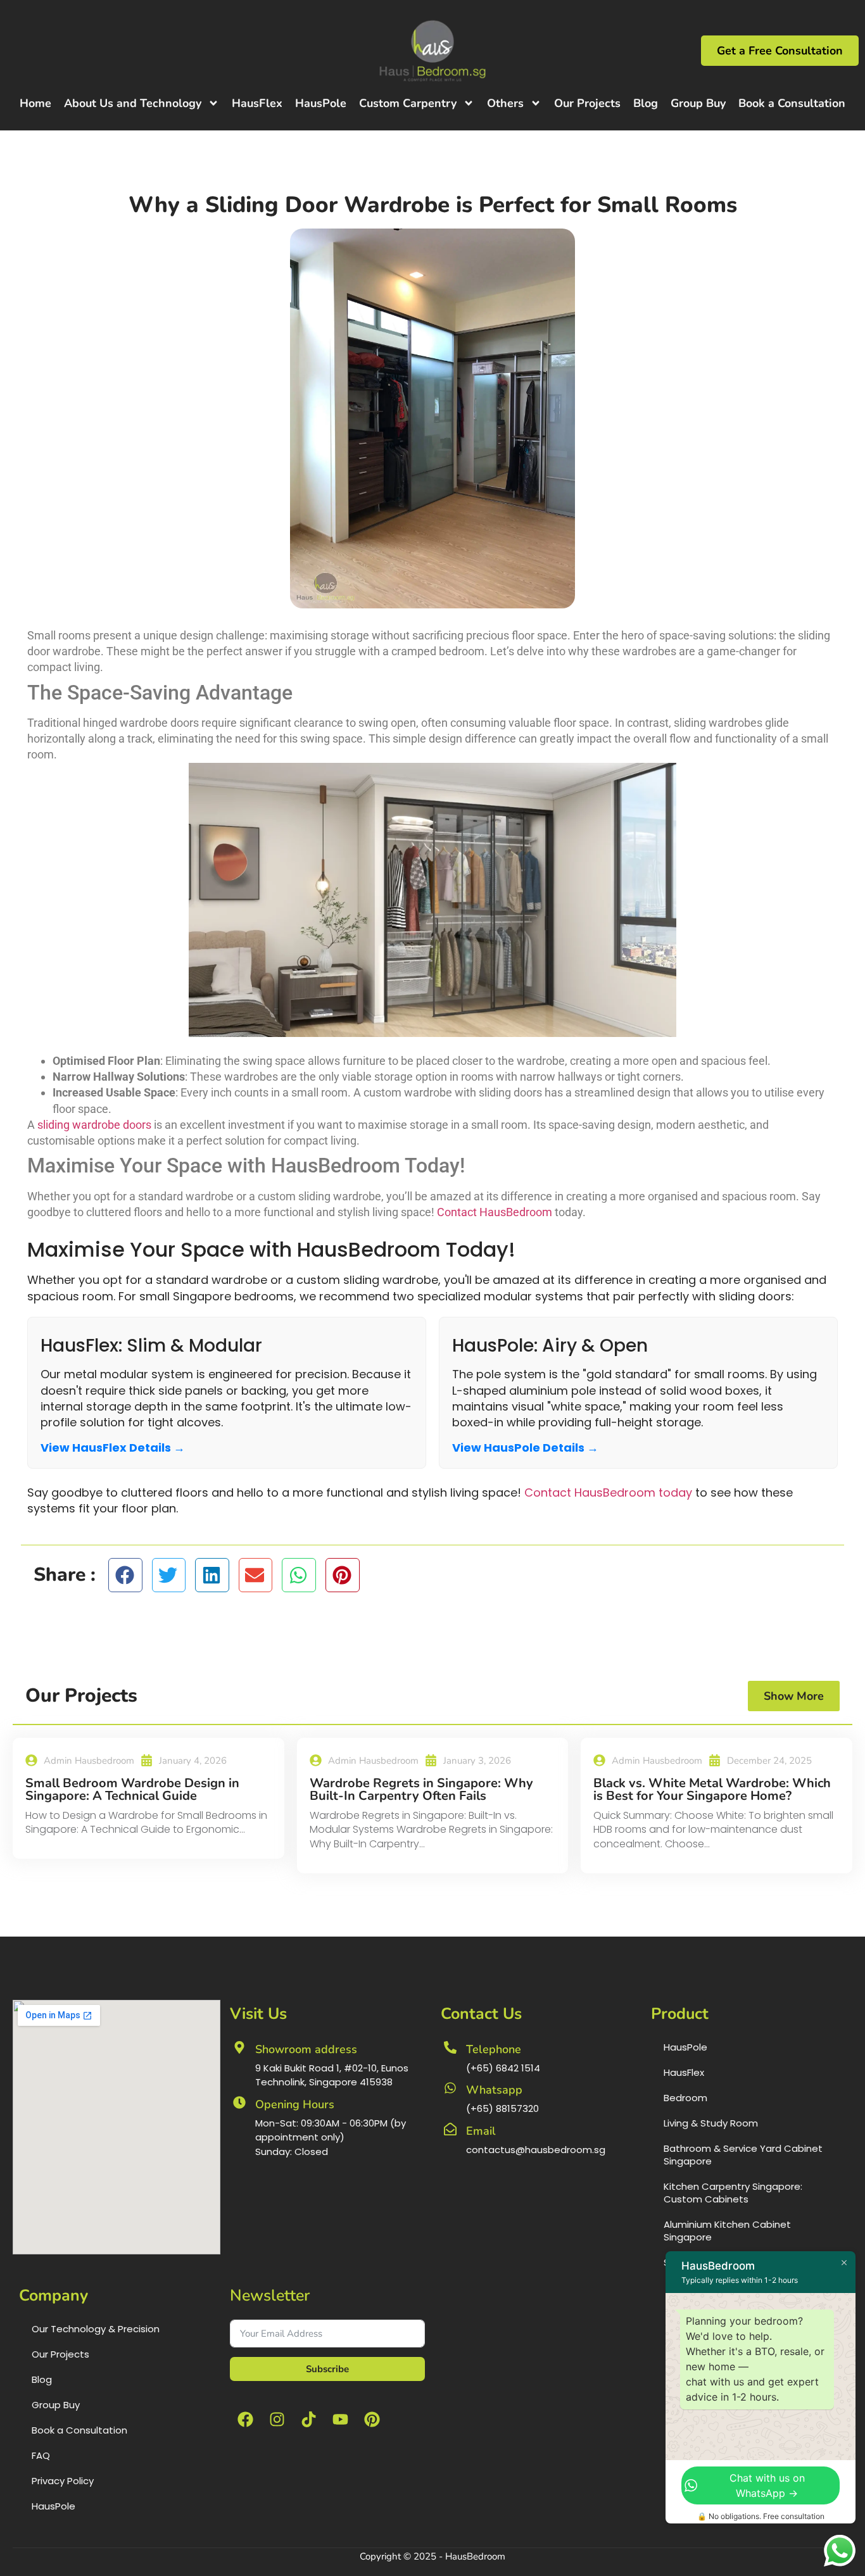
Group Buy (698, 103)
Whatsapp (494, 2090)
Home (35, 103)
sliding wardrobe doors (94, 1125)
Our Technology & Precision (96, 2329)
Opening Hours (295, 2104)
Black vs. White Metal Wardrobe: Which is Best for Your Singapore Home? (712, 1789)
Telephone (494, 2049)
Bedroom (685, 2098)
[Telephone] (450, 2047)
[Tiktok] (309, 2419)
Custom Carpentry (408, 103)
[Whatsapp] (450, 2088)
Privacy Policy (63, 2481)
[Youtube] (341, 2419)
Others (505, 103)
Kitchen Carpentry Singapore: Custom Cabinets (733, 2193)
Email (481, 2131)
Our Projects (587, 103)
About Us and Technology (133, 103)
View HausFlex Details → (113, 1448)
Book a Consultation (792, 103)
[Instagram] (277, 2419)
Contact (457, 1212)
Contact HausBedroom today (608, 1492)
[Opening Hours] (239, 2102)
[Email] (450, 2129)
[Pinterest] (372, 2419)
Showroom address (306, 2049)
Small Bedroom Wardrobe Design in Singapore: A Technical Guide (132, 1789)
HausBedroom (516, 1212)
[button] (125, 1575)
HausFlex (257, 103)
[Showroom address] (239, 2047)
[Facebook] (246, 2419)
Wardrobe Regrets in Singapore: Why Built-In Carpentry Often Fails (421, 1789)
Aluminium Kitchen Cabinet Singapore (727, 2231)
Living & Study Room (711, 2123)
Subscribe (327, 2369)
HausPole (321, 103)
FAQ (41, 2455)
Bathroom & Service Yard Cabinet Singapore (743, 2155)
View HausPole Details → (525, 1448)
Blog (646, 103)
